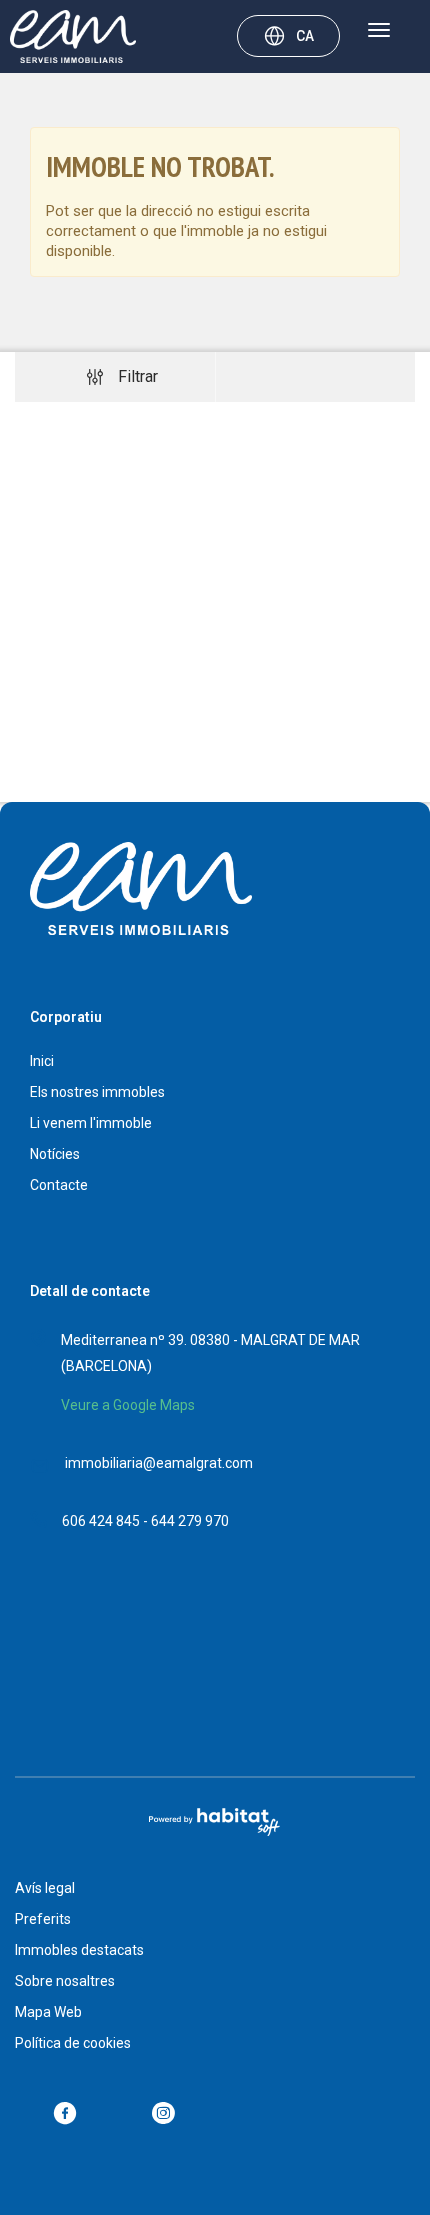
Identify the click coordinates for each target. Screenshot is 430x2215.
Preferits (43, 1919)
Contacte (59, 1185)
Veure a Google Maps (128, 1405)
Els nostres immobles (97, 1092)
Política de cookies (73, 2043)
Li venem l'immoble (91, 1123)
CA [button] (305, 36)
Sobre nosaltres (65, 1981)
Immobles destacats (79, 1950)
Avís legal (45, 1888)
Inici (42, 1061)
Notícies (55, 1154)
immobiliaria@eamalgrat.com (159, 1463)
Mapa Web (48, 2012)
